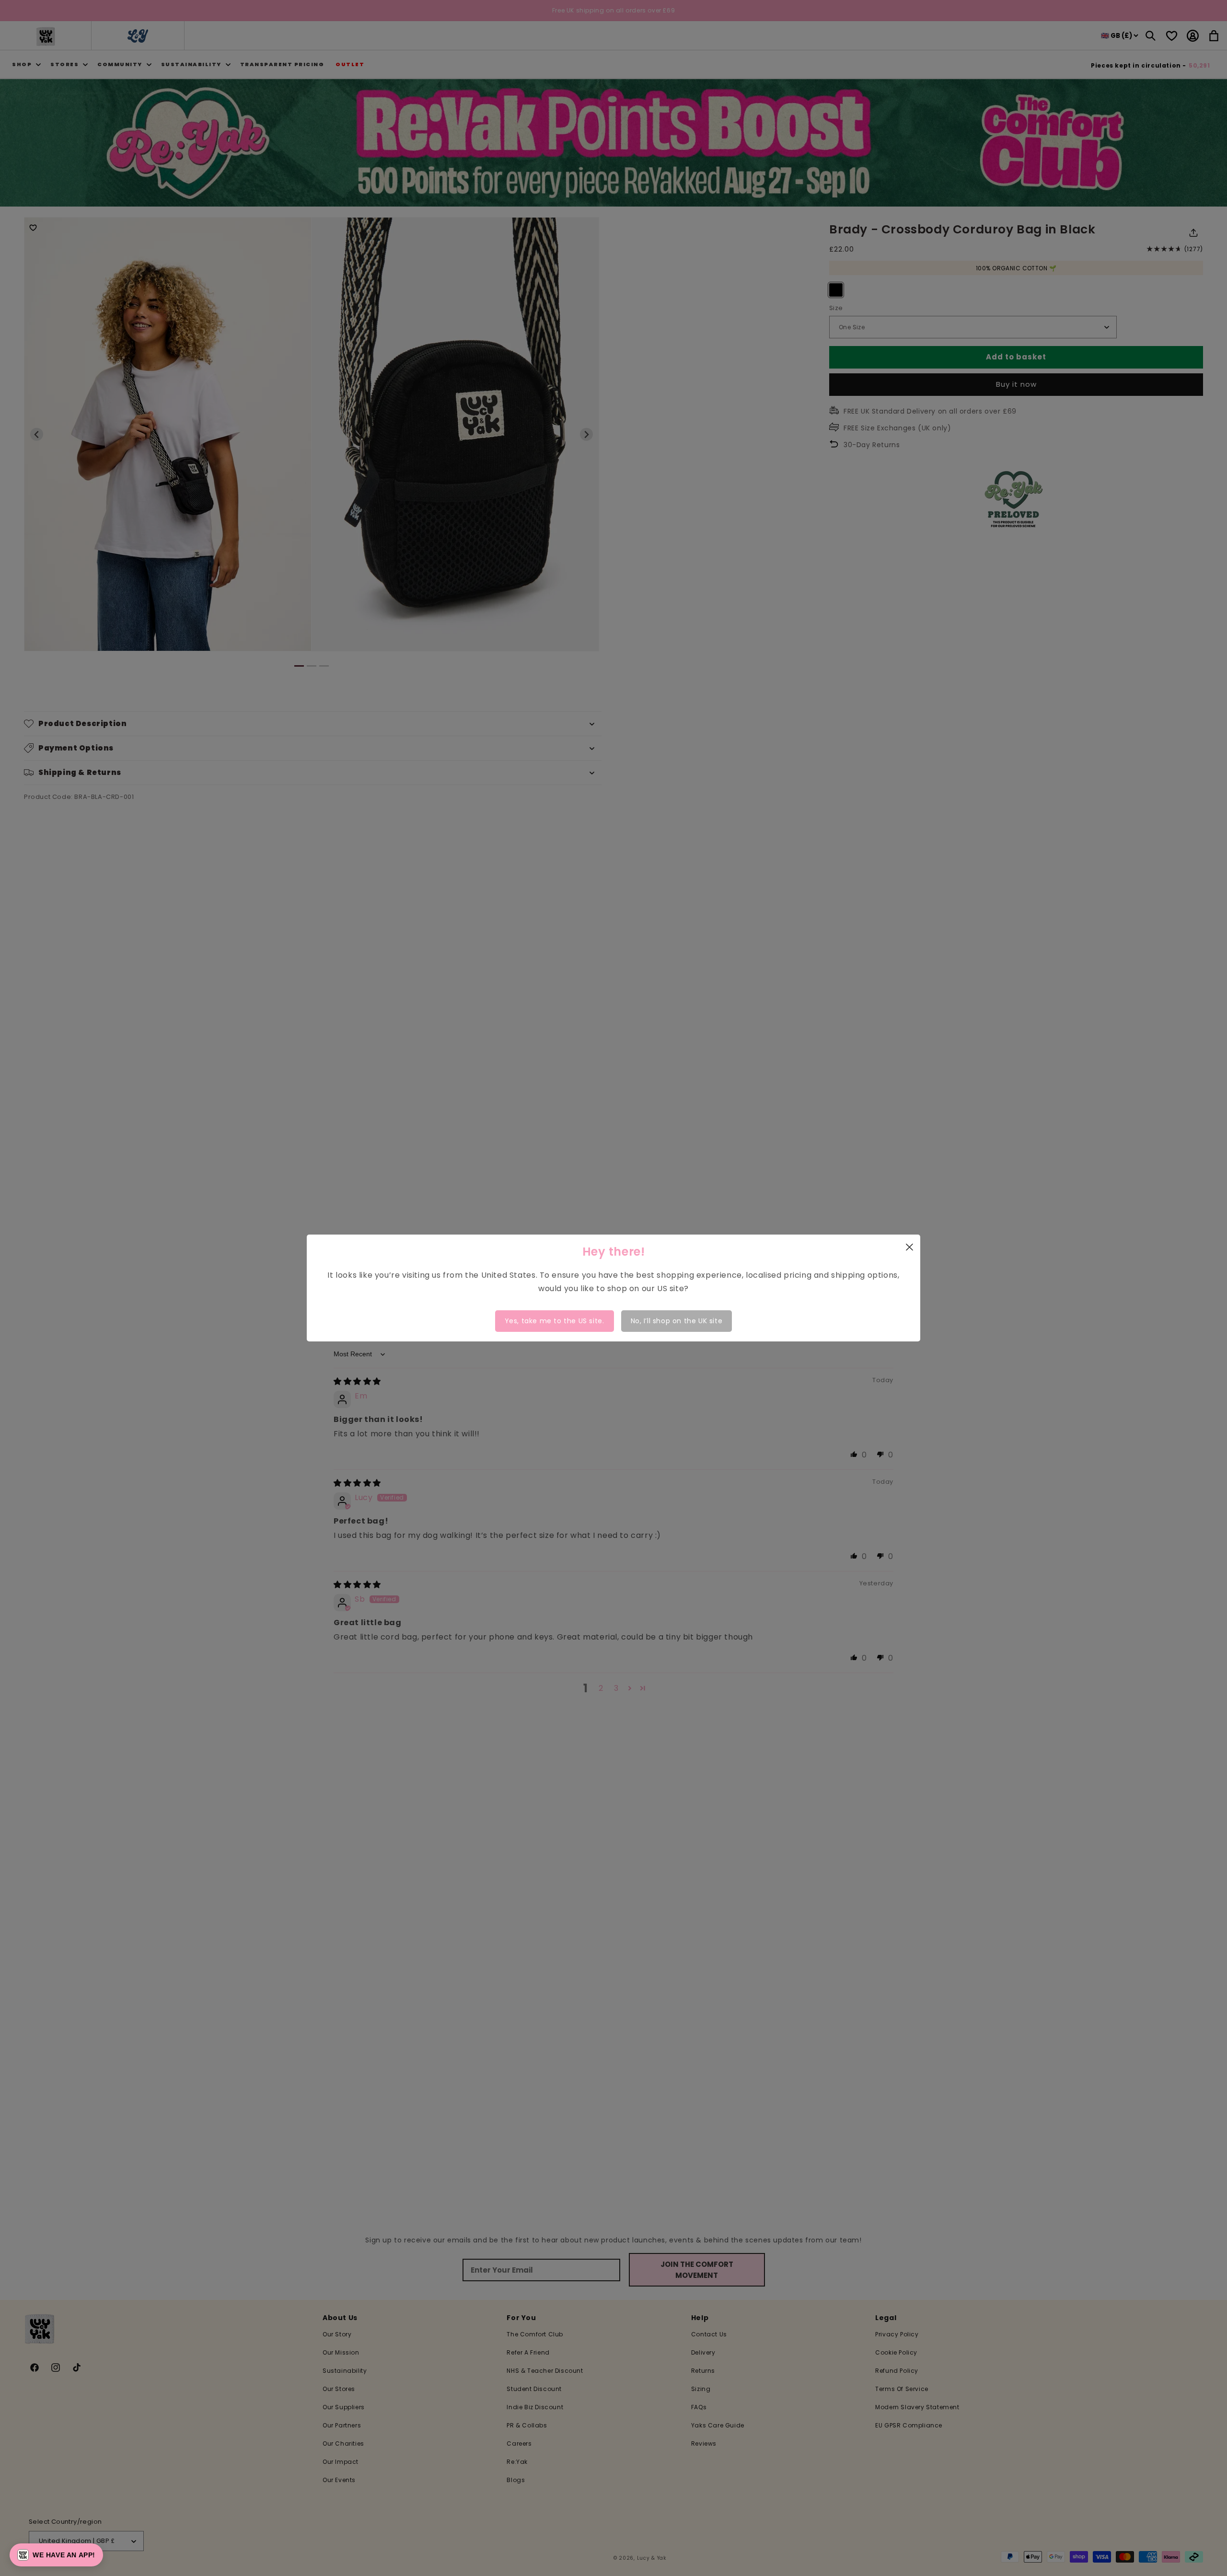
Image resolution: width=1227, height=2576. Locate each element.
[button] (56, 2555)
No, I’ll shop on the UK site (677, 1321)
